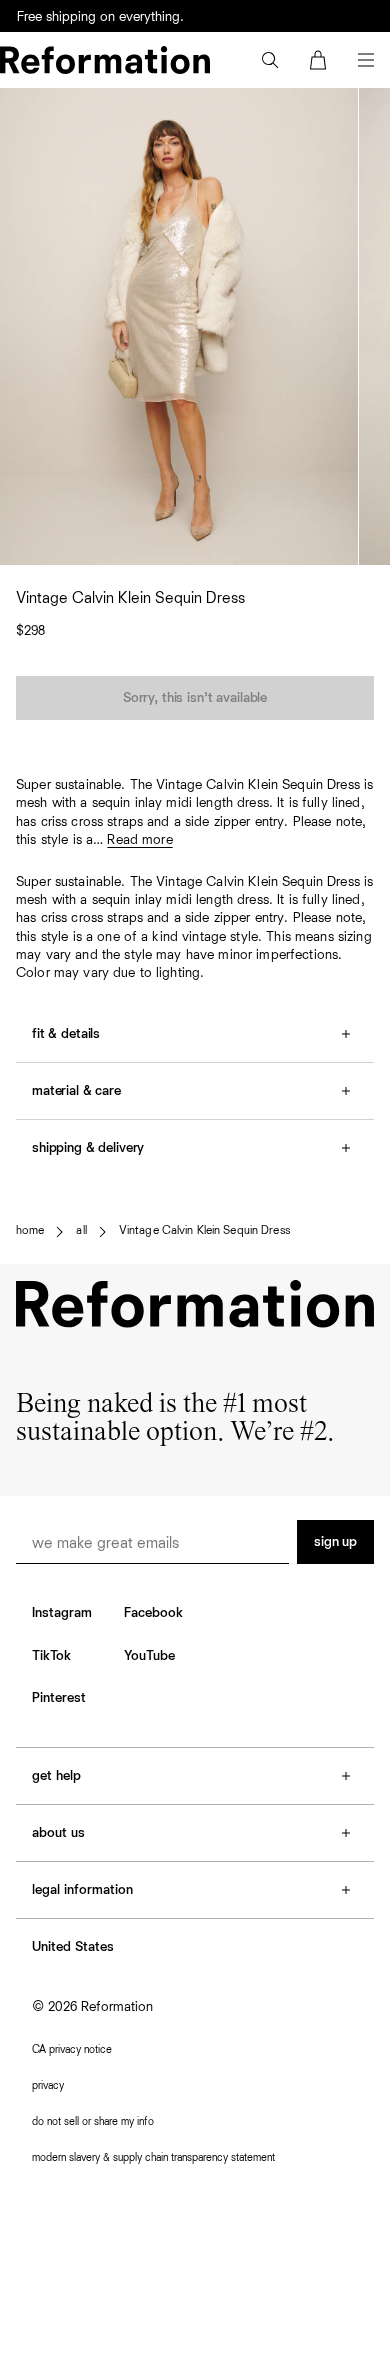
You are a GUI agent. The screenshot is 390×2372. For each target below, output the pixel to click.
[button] (270, 60)
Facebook (153, 1613)
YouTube (149, 1656)
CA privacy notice (72, 2049)
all (81, 1231)
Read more (139, 840)
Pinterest (59, 1698)
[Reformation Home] (105, 60)
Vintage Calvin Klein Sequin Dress (204, 1231)
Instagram (62, 1613)
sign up (335, 1542)
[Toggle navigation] (366, 60)
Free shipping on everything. (100, 17)
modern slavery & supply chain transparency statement (153, 2157)
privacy (48, 2085)
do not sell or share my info (93, 2121)
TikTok (51, 1656)
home (30, 1231)
